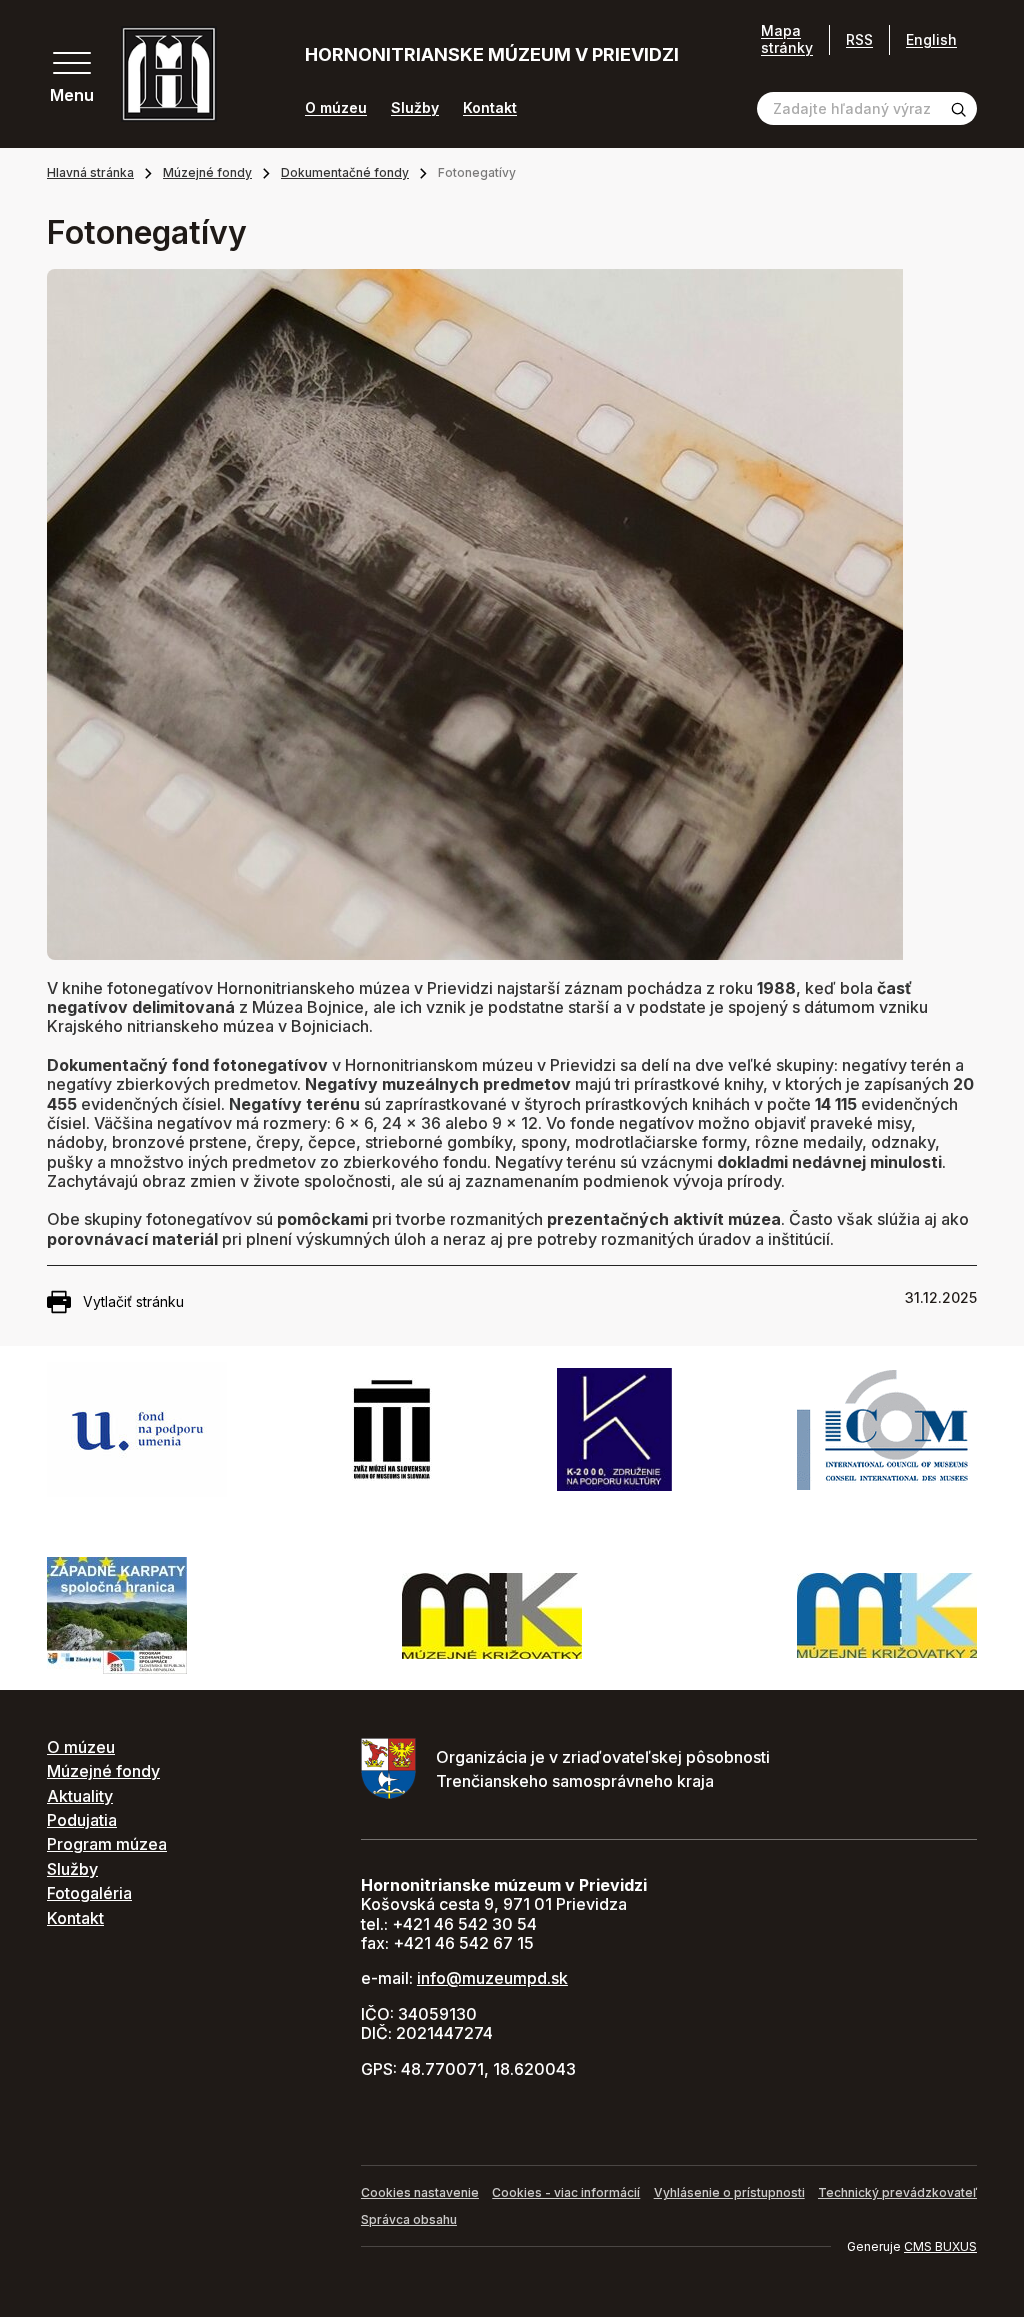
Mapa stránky (787, 39)
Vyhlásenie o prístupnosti (729, 2192)
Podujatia (82, 1820)
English (931, 39)
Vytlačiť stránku (133, 1301)
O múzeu (336, 108)
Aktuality (80, 1796)
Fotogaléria (89, 1893)
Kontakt (490, 108)
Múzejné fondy (207, 172)
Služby (415, 108)
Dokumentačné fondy (345, 172)
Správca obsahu (409, 2219)
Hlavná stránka (90, 172)
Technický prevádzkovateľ (897, 2192)
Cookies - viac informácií (566, 2192)
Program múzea (107, 1844)
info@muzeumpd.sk (492, 1978)
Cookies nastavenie (420, 2192)
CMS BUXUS (940, 2246)
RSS (859, 39)
